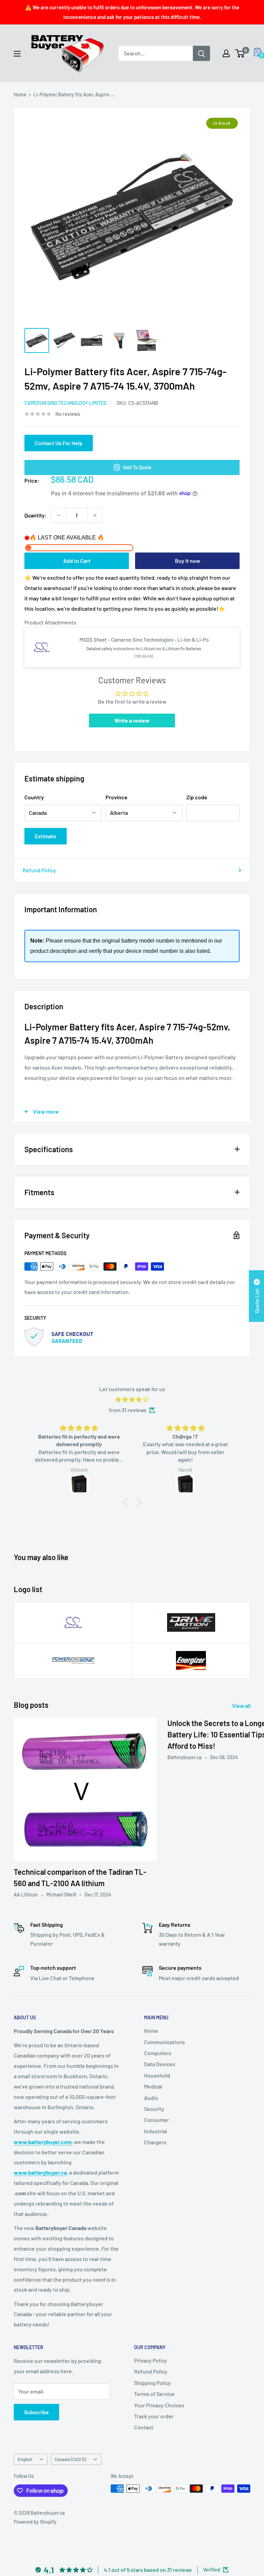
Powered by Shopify (35, 2522)
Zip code (197, 797)
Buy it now (188, 561)
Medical (153, 2086)
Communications (164, 2042)
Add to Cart (77, 561)
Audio (151, 2098)
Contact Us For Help (59, 443)
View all (242, 1706)
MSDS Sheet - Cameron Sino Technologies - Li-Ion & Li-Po (144, 640)
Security (154, 2109)
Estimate (46, 836)
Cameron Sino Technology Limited (65, 403)
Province (117, 797)
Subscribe (36, 2412)
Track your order (154, 2416)
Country (34, 797)
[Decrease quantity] (58, 515)
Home (20, 94)
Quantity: (36, 515)
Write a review (132, 720)
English (25, 2459)
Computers (158, 2053)
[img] (132, 1400)
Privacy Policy (151, 2360)
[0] (240, 53)
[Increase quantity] (95, 515)
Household (157, 2075)
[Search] (201, 53)
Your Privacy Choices (159, 2405)
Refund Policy (39, 870)
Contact (144, 2427)
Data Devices (160, 2064)
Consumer (157, 2120)
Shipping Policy (152, 2383)
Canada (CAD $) (70, 2459)
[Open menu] (17, 54)
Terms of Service (154, 2394)
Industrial (156, 2131)
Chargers (155, 2142)
